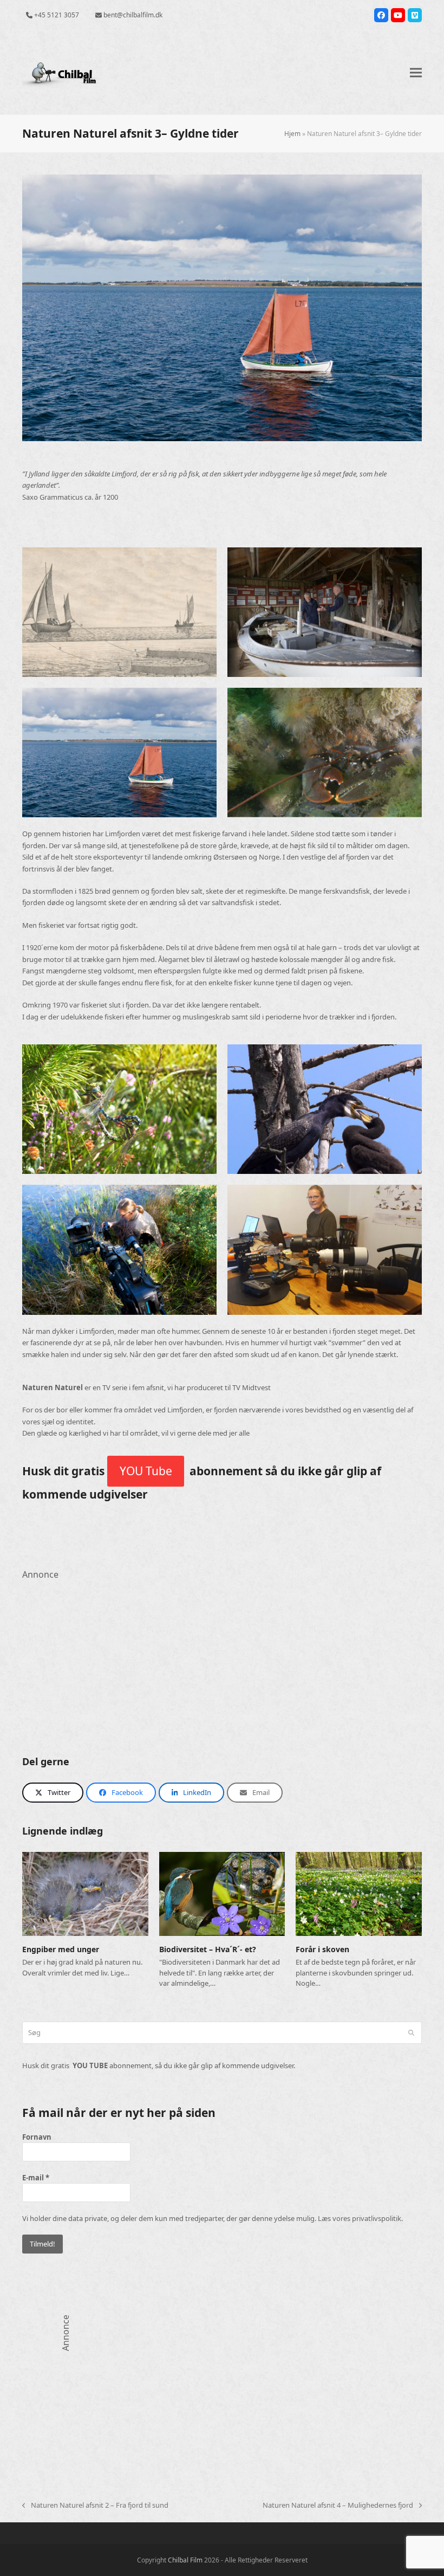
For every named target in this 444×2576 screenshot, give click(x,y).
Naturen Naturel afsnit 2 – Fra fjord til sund (95, 2506)
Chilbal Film (185, 2560)
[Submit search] (411, 2033)
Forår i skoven (322, 1949)
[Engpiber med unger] (85, 1893)
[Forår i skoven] (359, 1893)
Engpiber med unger (61, 1949)
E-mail (36, 2178)
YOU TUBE (90, 2065)
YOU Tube (146, 1471)
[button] (416, 73)
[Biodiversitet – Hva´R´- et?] (222, 1893)
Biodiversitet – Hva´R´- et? (208, 1949)
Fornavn (37, 2137)
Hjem (292, 134)
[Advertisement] (222, 1657)
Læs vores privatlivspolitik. (360, 2218)
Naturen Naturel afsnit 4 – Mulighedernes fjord (338, 2506)
